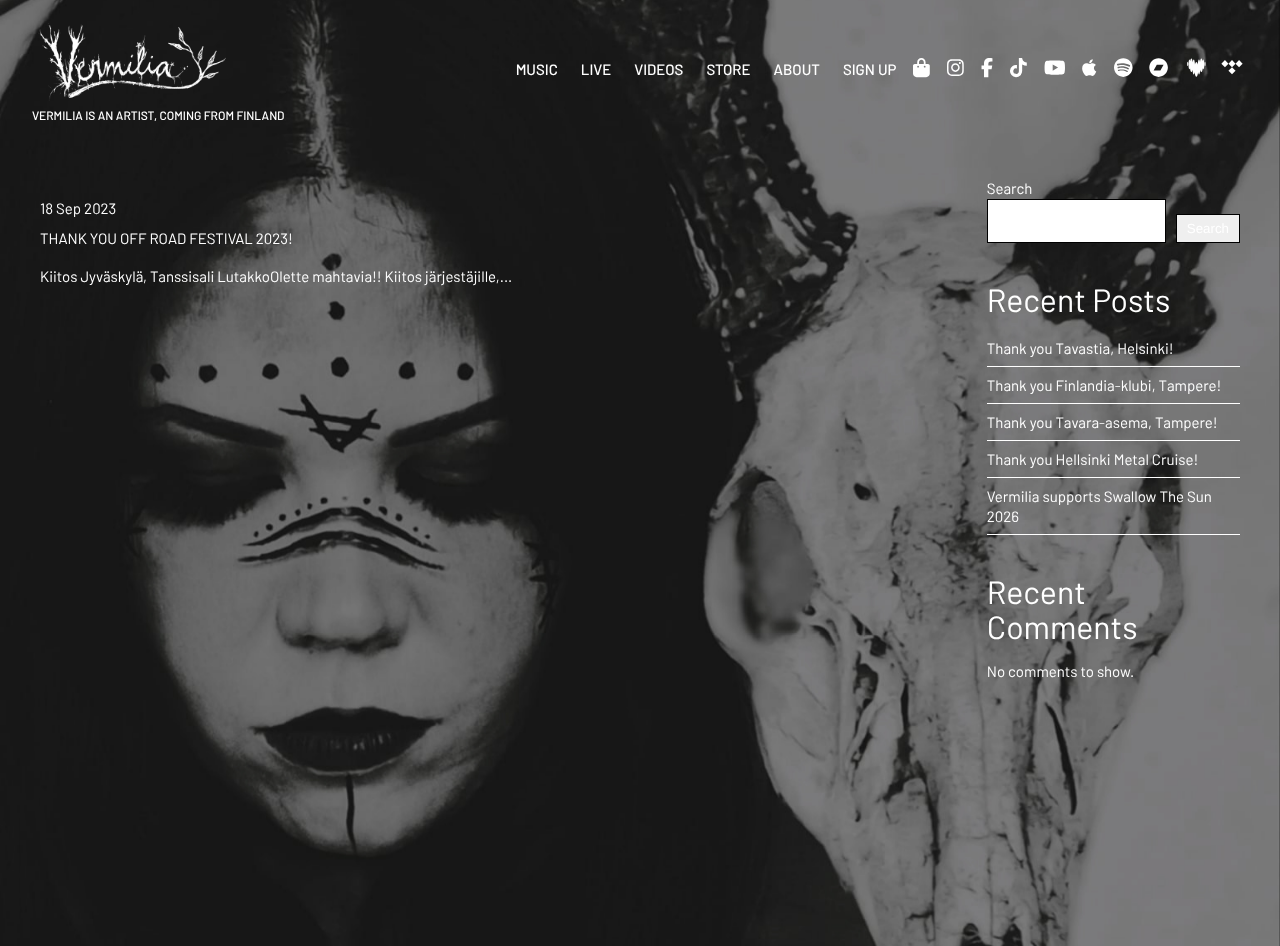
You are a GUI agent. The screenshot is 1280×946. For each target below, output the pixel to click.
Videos (658, 69)
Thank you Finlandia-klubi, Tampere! (1104, 385)
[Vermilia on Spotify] (1123, 67)
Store (728, 69)
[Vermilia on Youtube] (1055, 67)
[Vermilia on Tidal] (1231, 67)
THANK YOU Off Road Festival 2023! (166, 238)
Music (537, 69)
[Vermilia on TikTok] (1018, 67)
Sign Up (870, 69)
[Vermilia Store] (921, 67)
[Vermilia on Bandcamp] (1158, 67)
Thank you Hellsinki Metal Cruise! (1093, 459)
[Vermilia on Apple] (1089, 67)
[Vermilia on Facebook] (987, 67)
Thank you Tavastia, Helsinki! (1080, 348)
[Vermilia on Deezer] (1195, 67)
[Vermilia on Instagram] (955, 67)
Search (1010, 188)
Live (596, 69)
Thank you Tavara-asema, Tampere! (1102, 422)
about (797, 69)
